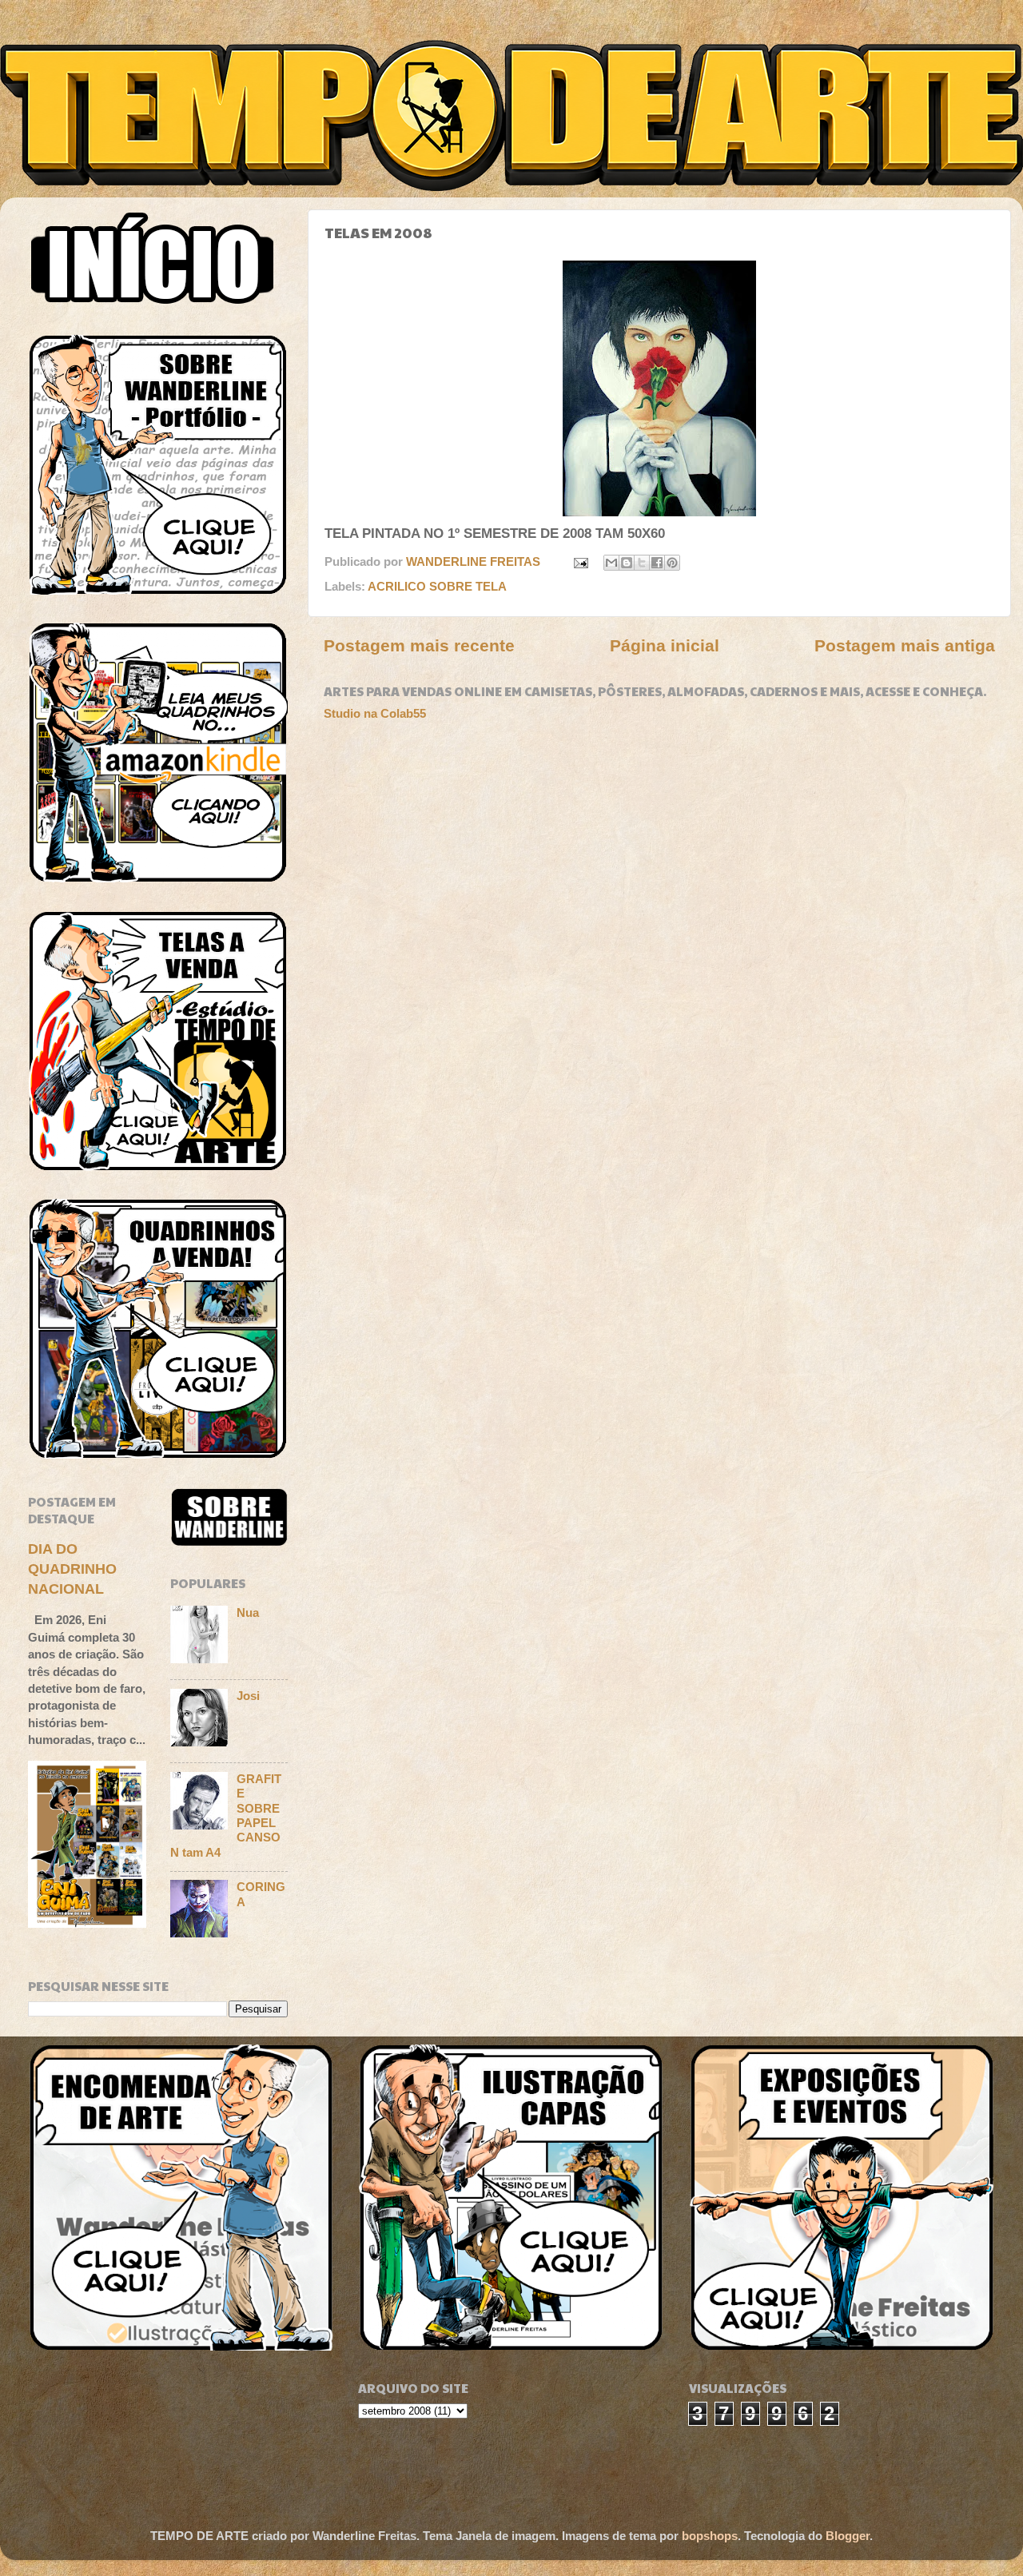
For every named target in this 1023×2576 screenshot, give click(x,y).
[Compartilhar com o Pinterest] (672, 563)
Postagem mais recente (419, 646)
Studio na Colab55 (375, 713)
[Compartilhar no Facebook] (657, 563)
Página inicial (665, 646)
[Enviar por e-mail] (611, 563)
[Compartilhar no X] (642, 563)
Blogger (848, 2536)
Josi (248, 1696)
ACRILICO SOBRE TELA (437, 586)
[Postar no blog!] (627, 563)
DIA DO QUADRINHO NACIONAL (72, 1569)
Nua (248, 1612)
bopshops (710, 2536)
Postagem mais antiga (905, 646)
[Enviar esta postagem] (580, 561)
